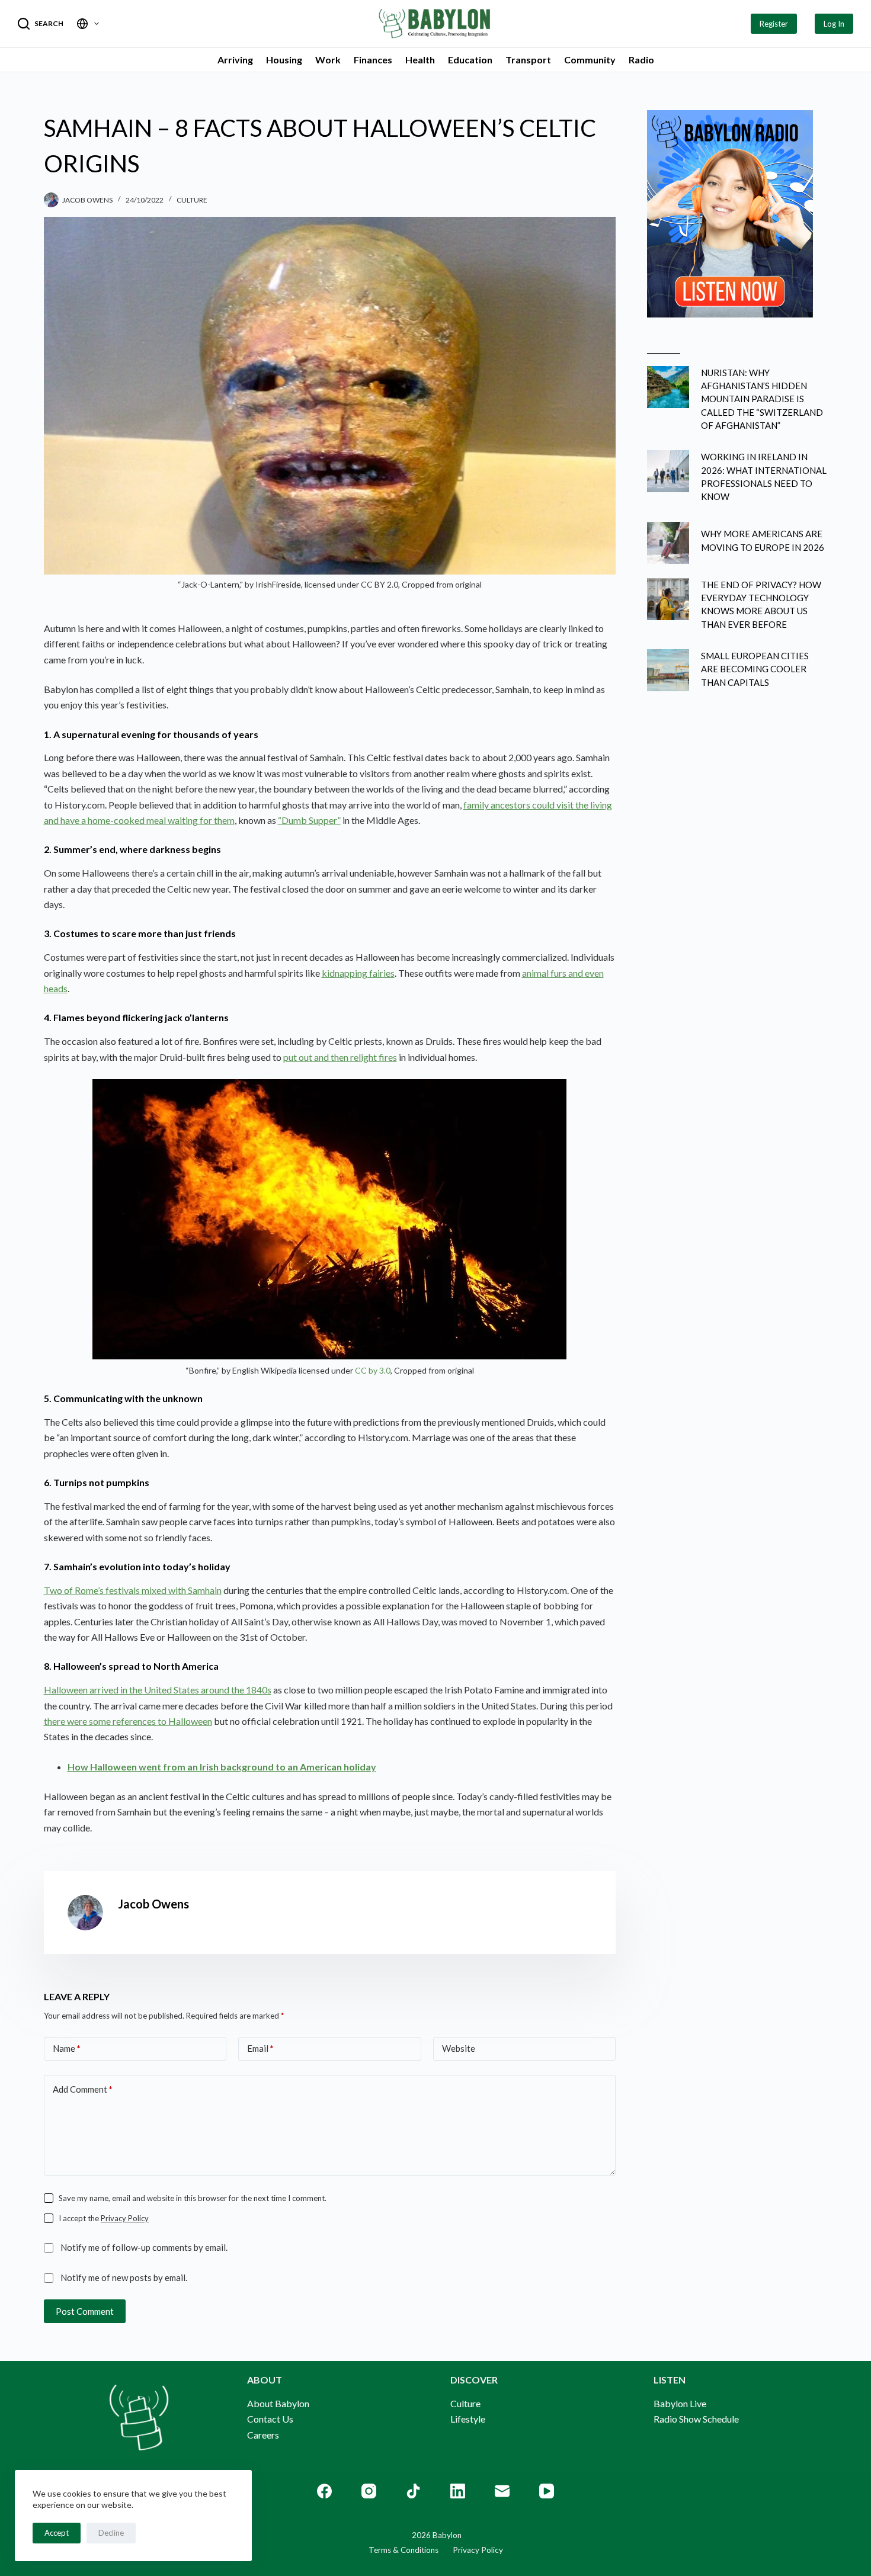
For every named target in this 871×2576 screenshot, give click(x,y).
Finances (373, 60)
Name (67, 2048)
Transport (528, 60)
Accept (57, 2533)
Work (328, 60)
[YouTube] (547, 2491)
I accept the (104, 2218)
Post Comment (85, 2311)
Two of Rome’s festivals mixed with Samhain (133, 1590)
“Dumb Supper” (309, 820)
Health (420, 60)
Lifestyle (468, 2419)
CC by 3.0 (373, 1370)
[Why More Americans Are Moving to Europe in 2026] (668, 543)
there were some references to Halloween (128, 1721)
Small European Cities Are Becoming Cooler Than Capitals (755, 669)
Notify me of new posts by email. (124, 2277)
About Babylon (278, 2403)
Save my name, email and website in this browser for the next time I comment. (193, 2198)
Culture (192, 200)
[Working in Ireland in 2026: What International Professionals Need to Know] (668, 471)
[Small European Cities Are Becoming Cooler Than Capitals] (668, 670)
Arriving (235, 60)
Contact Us (270, 2419)
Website (459, 2048)
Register (774, 24)
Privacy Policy (125, 2218)
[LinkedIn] (458, 2491)
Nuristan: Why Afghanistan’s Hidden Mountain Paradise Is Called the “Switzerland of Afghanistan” (762, 399)
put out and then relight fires (340, 1057)
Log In (834, 24)
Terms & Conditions (404, 2550)
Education (470, 60)
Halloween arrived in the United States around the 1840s (158, 1690)
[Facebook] (324, 2491)
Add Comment (83, 2089)
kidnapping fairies (358, 973)
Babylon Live (680, 2403)
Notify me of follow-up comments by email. (144, 2247)
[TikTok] (413, 2491)
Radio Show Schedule (696, 2419)
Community (590, 60)
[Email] (502, 2491)
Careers (263, 2435)
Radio (641, 60)
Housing (284, 60)
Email (260, 2048)
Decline (111, 2533)
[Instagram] (369, 2491)
